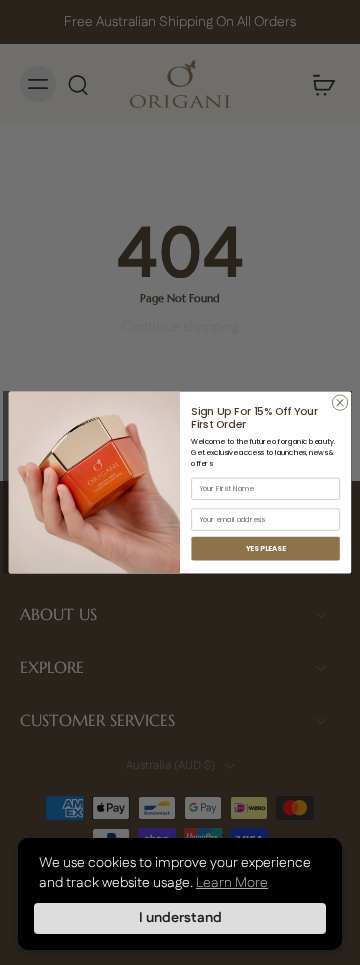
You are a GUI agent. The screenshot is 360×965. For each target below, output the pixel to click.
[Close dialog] (339, 402)
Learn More (232, 883)
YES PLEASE (266, 548)
